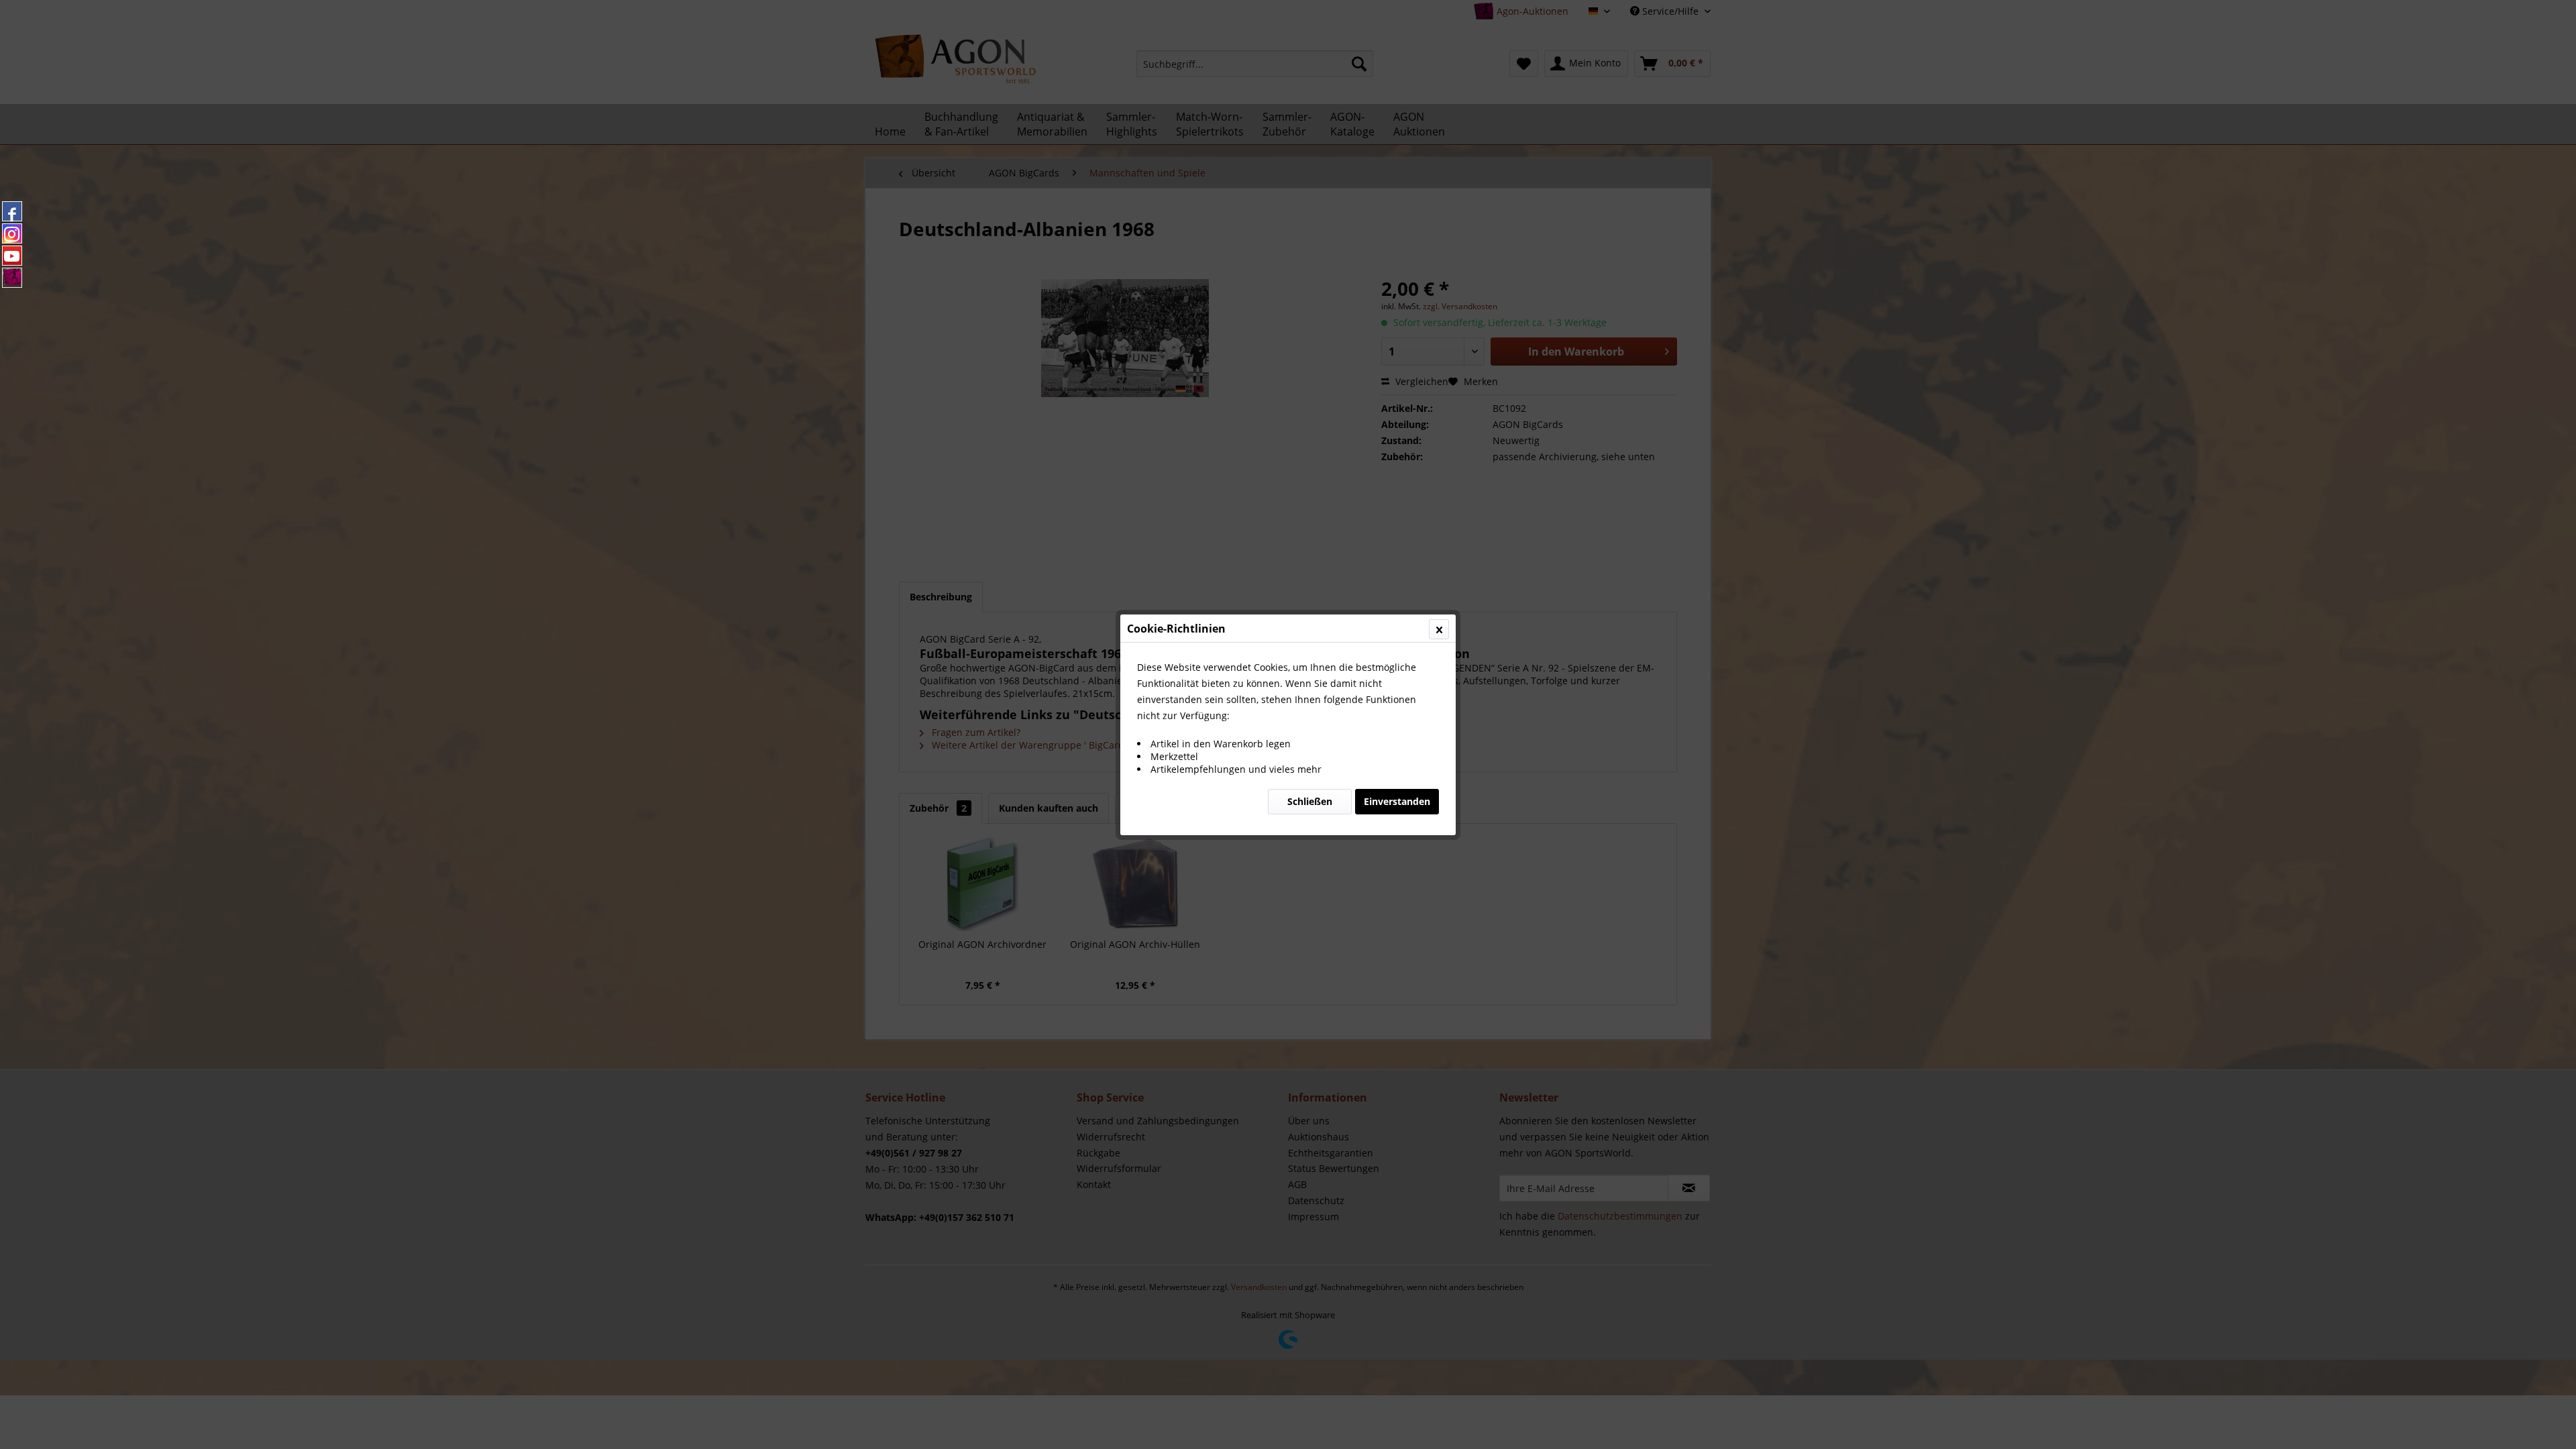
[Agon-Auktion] (12, 278)
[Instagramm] (12, 233)
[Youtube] (12, 256)
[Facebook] (12, 211)
